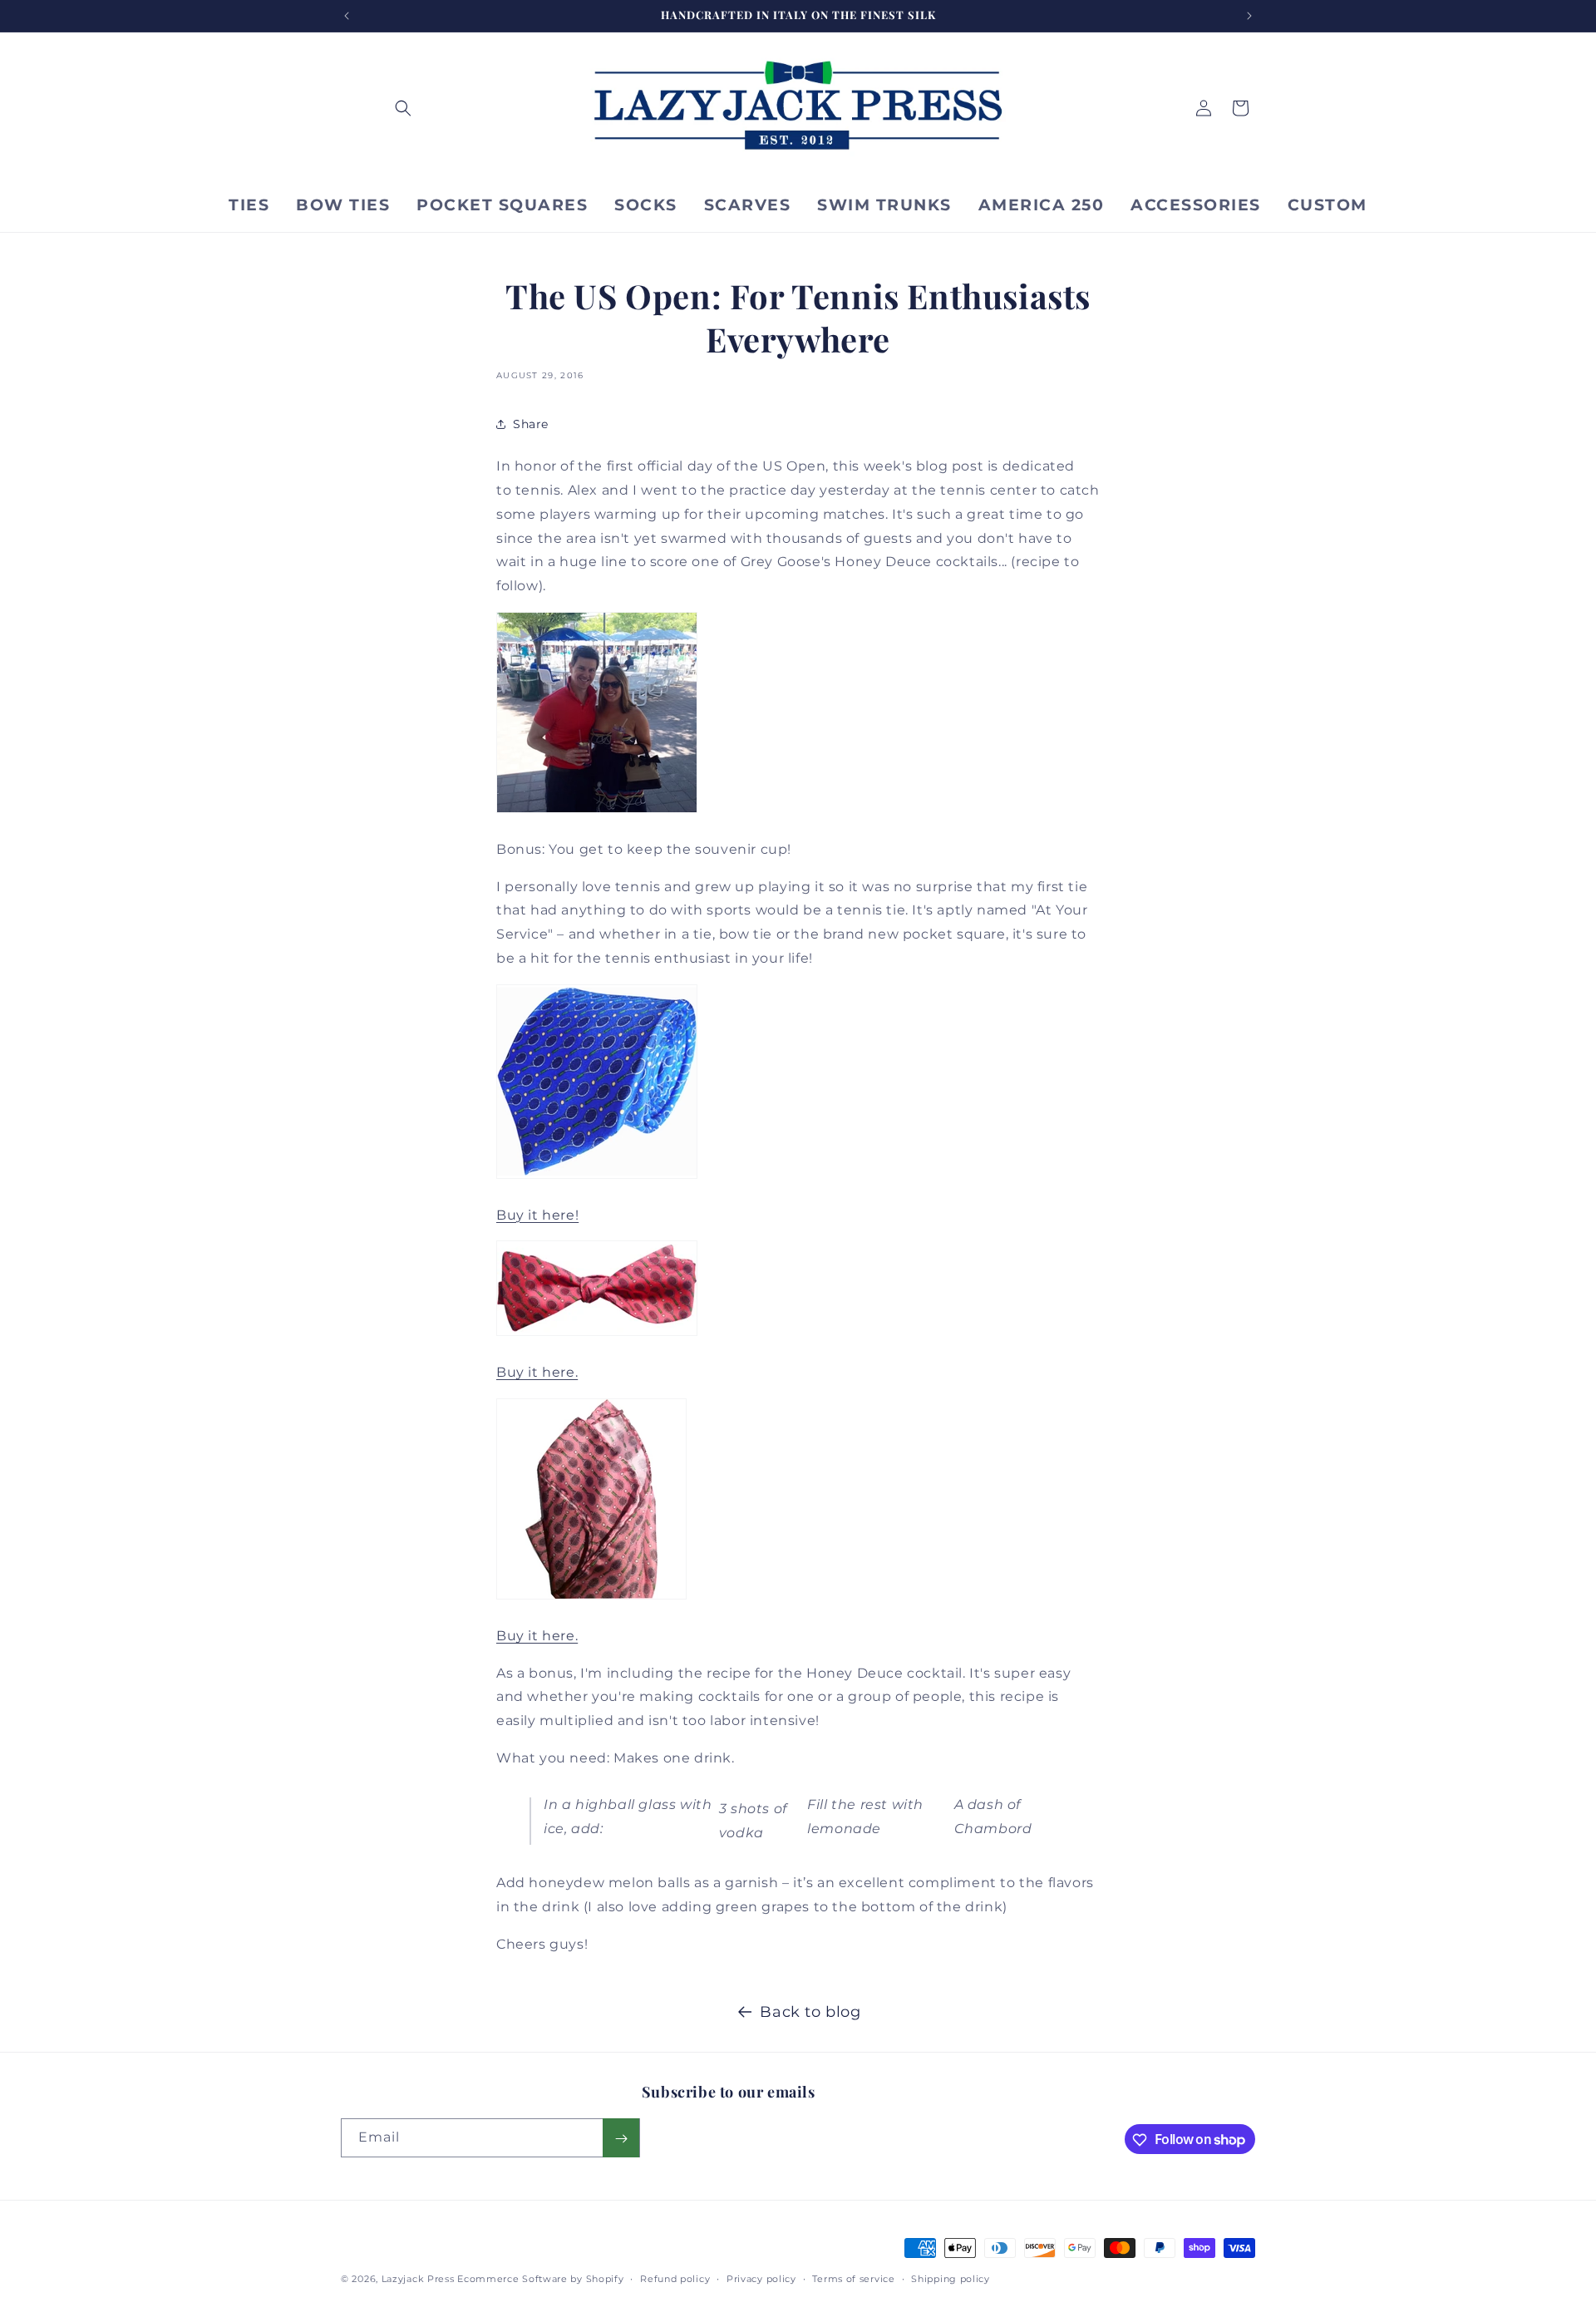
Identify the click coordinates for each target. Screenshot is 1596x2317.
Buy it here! (537, 1215)
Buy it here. (537, 1372)
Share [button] (531, 424)
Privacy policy (761, 2278)
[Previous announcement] (347, 16)
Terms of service (853, 2278)
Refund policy (675, 2278)
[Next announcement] (1249, 16)
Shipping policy (951, 2278)
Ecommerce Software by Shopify (540, 2279)
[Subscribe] (621, 2139)
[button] (403, 108)
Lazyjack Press (418, 2279)
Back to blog (810, 2012)
